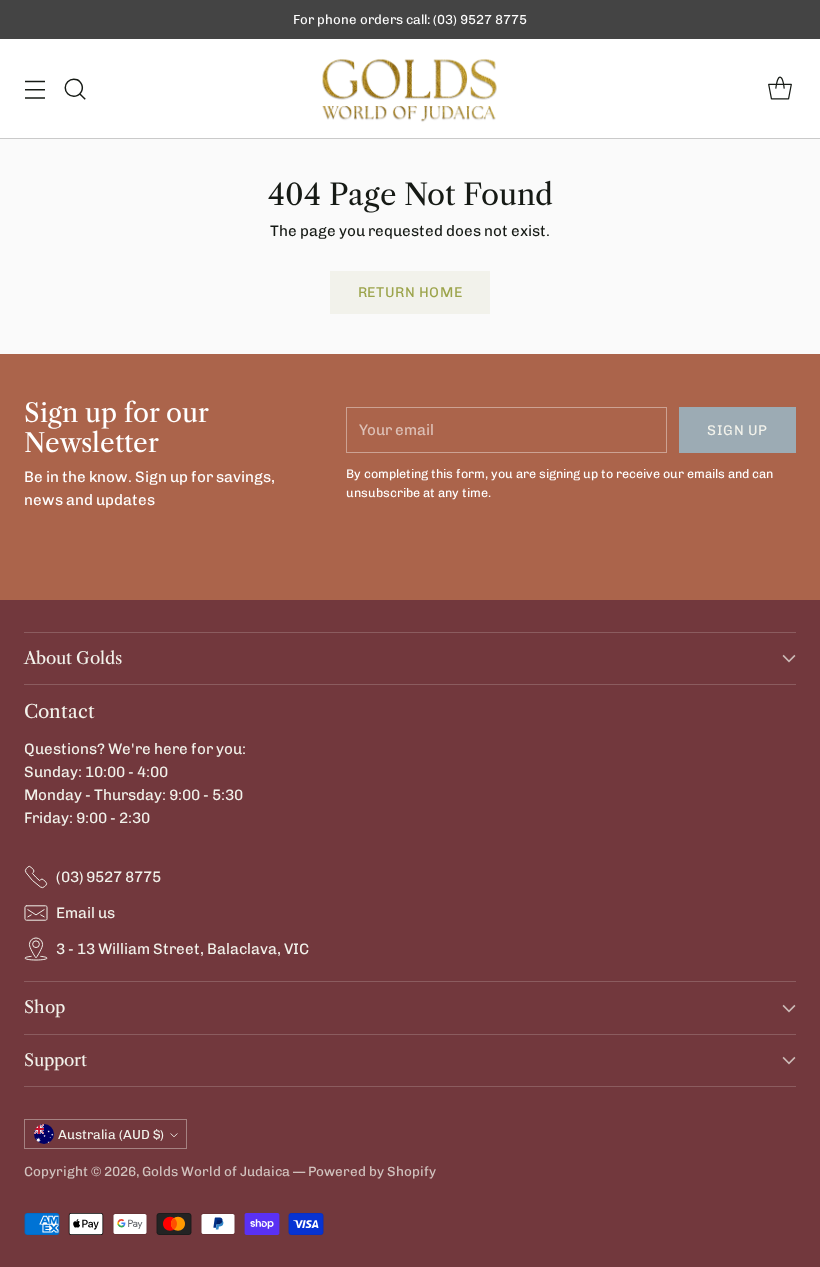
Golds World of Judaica (216, 1171)
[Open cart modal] (779, 88)
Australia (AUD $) (111, 1134)
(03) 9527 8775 (108, 877)
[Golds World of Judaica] (410, 88)
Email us (85, 913)
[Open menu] (34, 88)
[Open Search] (74, 88)
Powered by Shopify (372, 1171)
